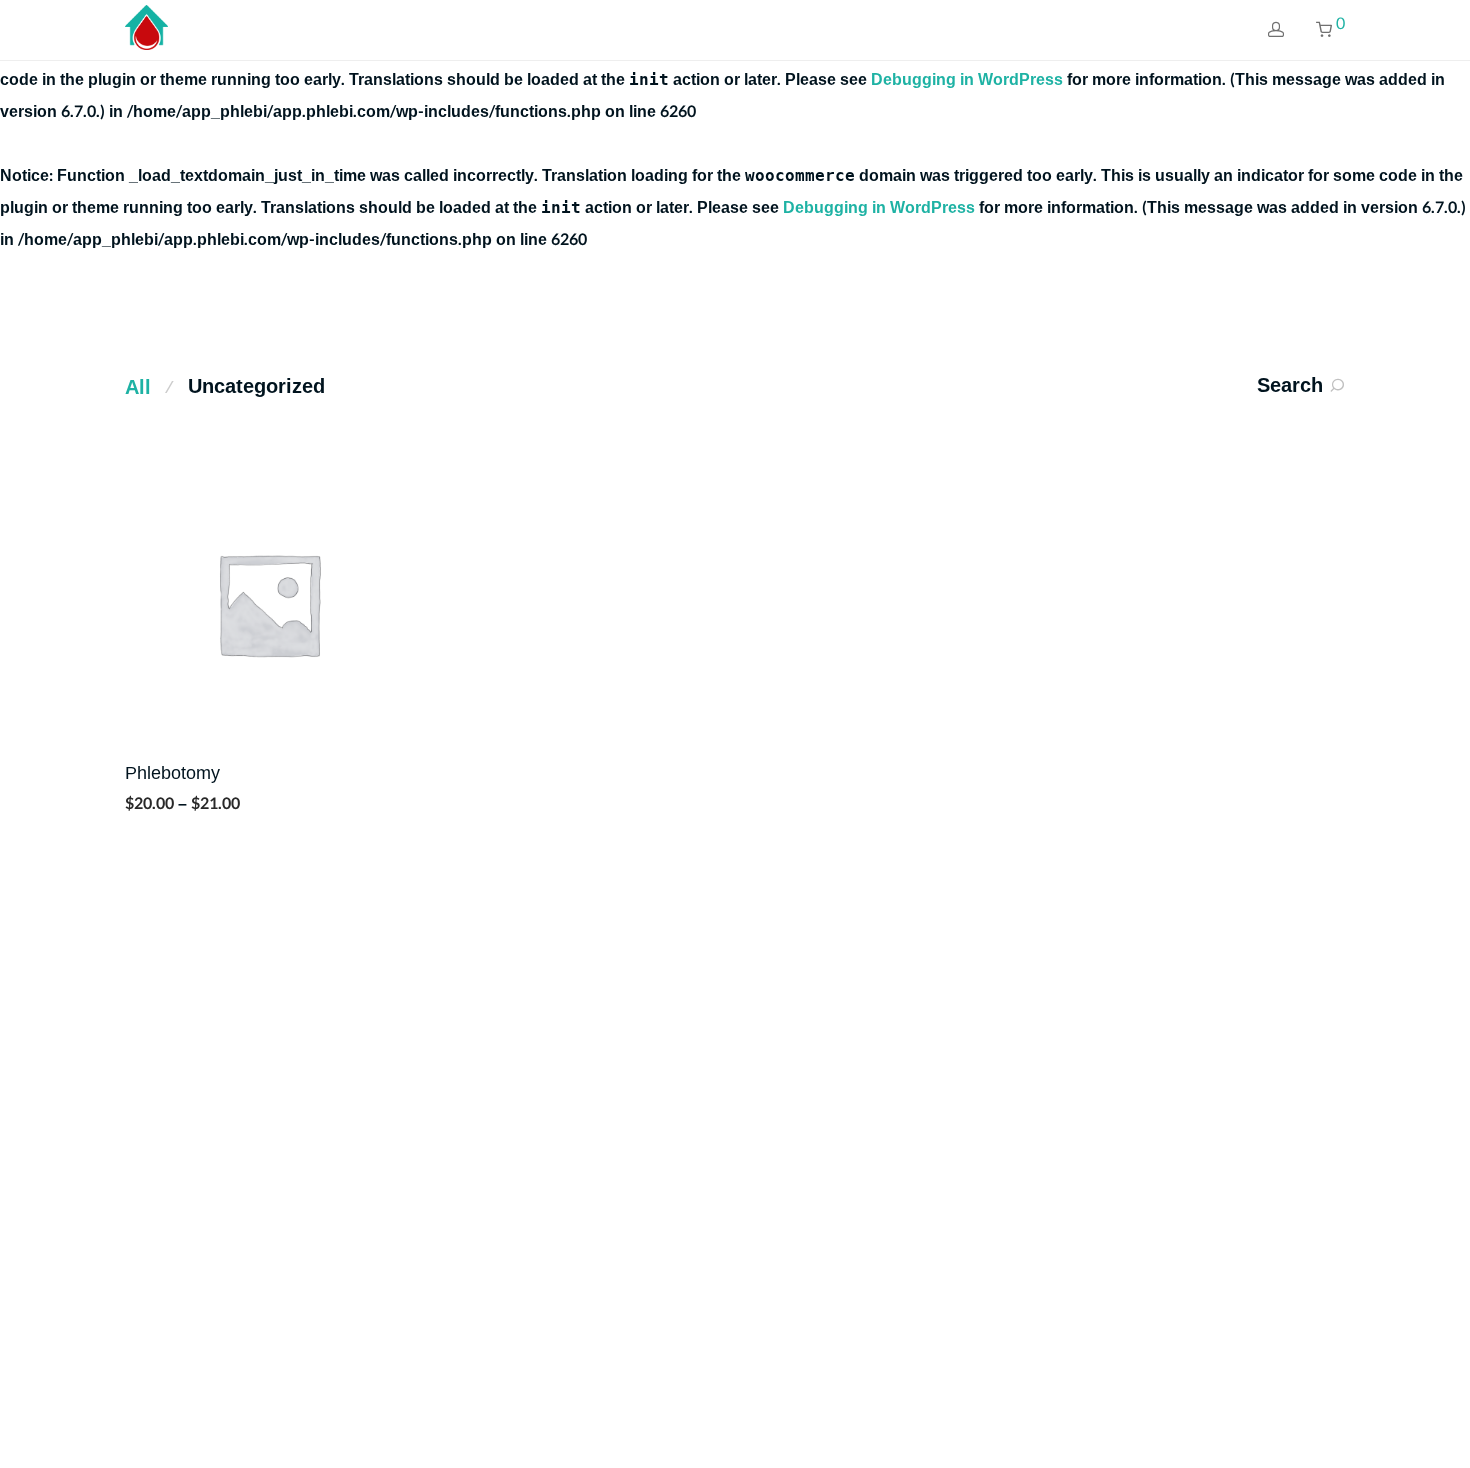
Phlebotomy (172, 773)
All (138, 388)
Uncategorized (256, 387)
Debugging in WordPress (967, 79)
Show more (158, 802)
